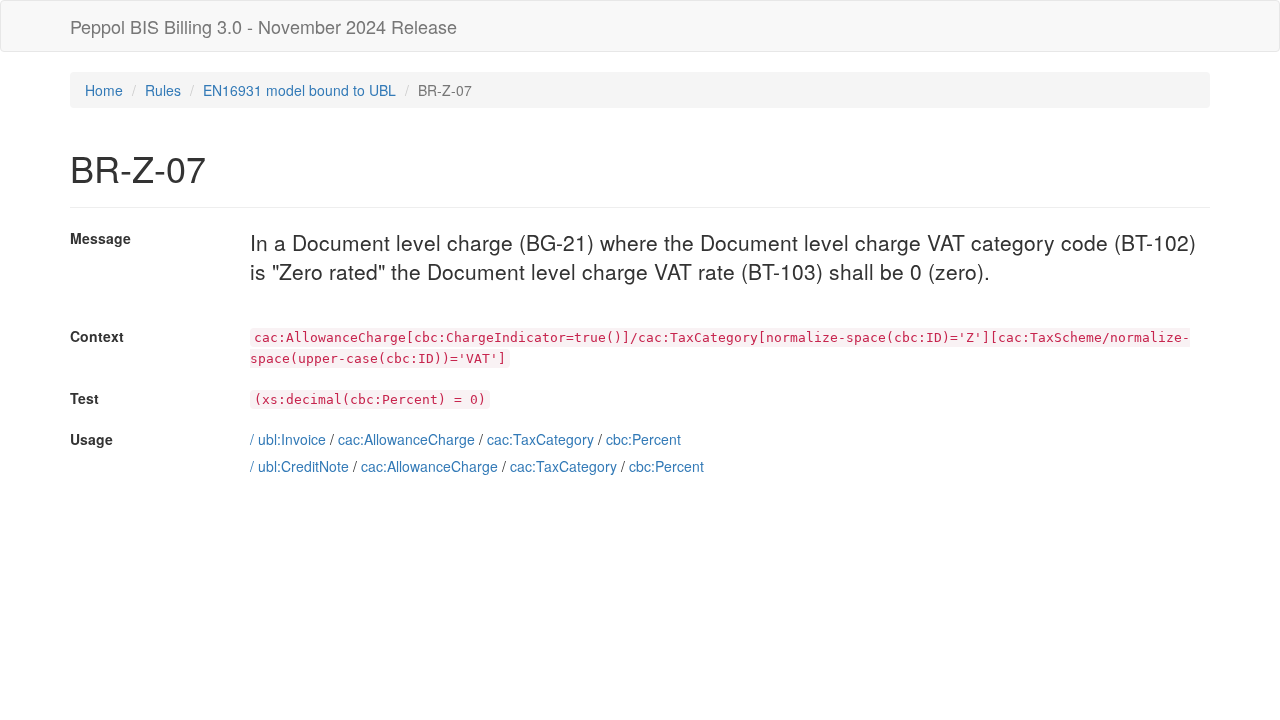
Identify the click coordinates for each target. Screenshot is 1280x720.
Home (104, 90)
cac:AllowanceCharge (406, 439)
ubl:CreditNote (303, 466)
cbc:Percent (643, 439)
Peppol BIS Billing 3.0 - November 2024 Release (263, 26)
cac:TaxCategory (540, 439)
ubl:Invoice (292, 439)
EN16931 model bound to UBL (299, 90)
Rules (163, 90)
